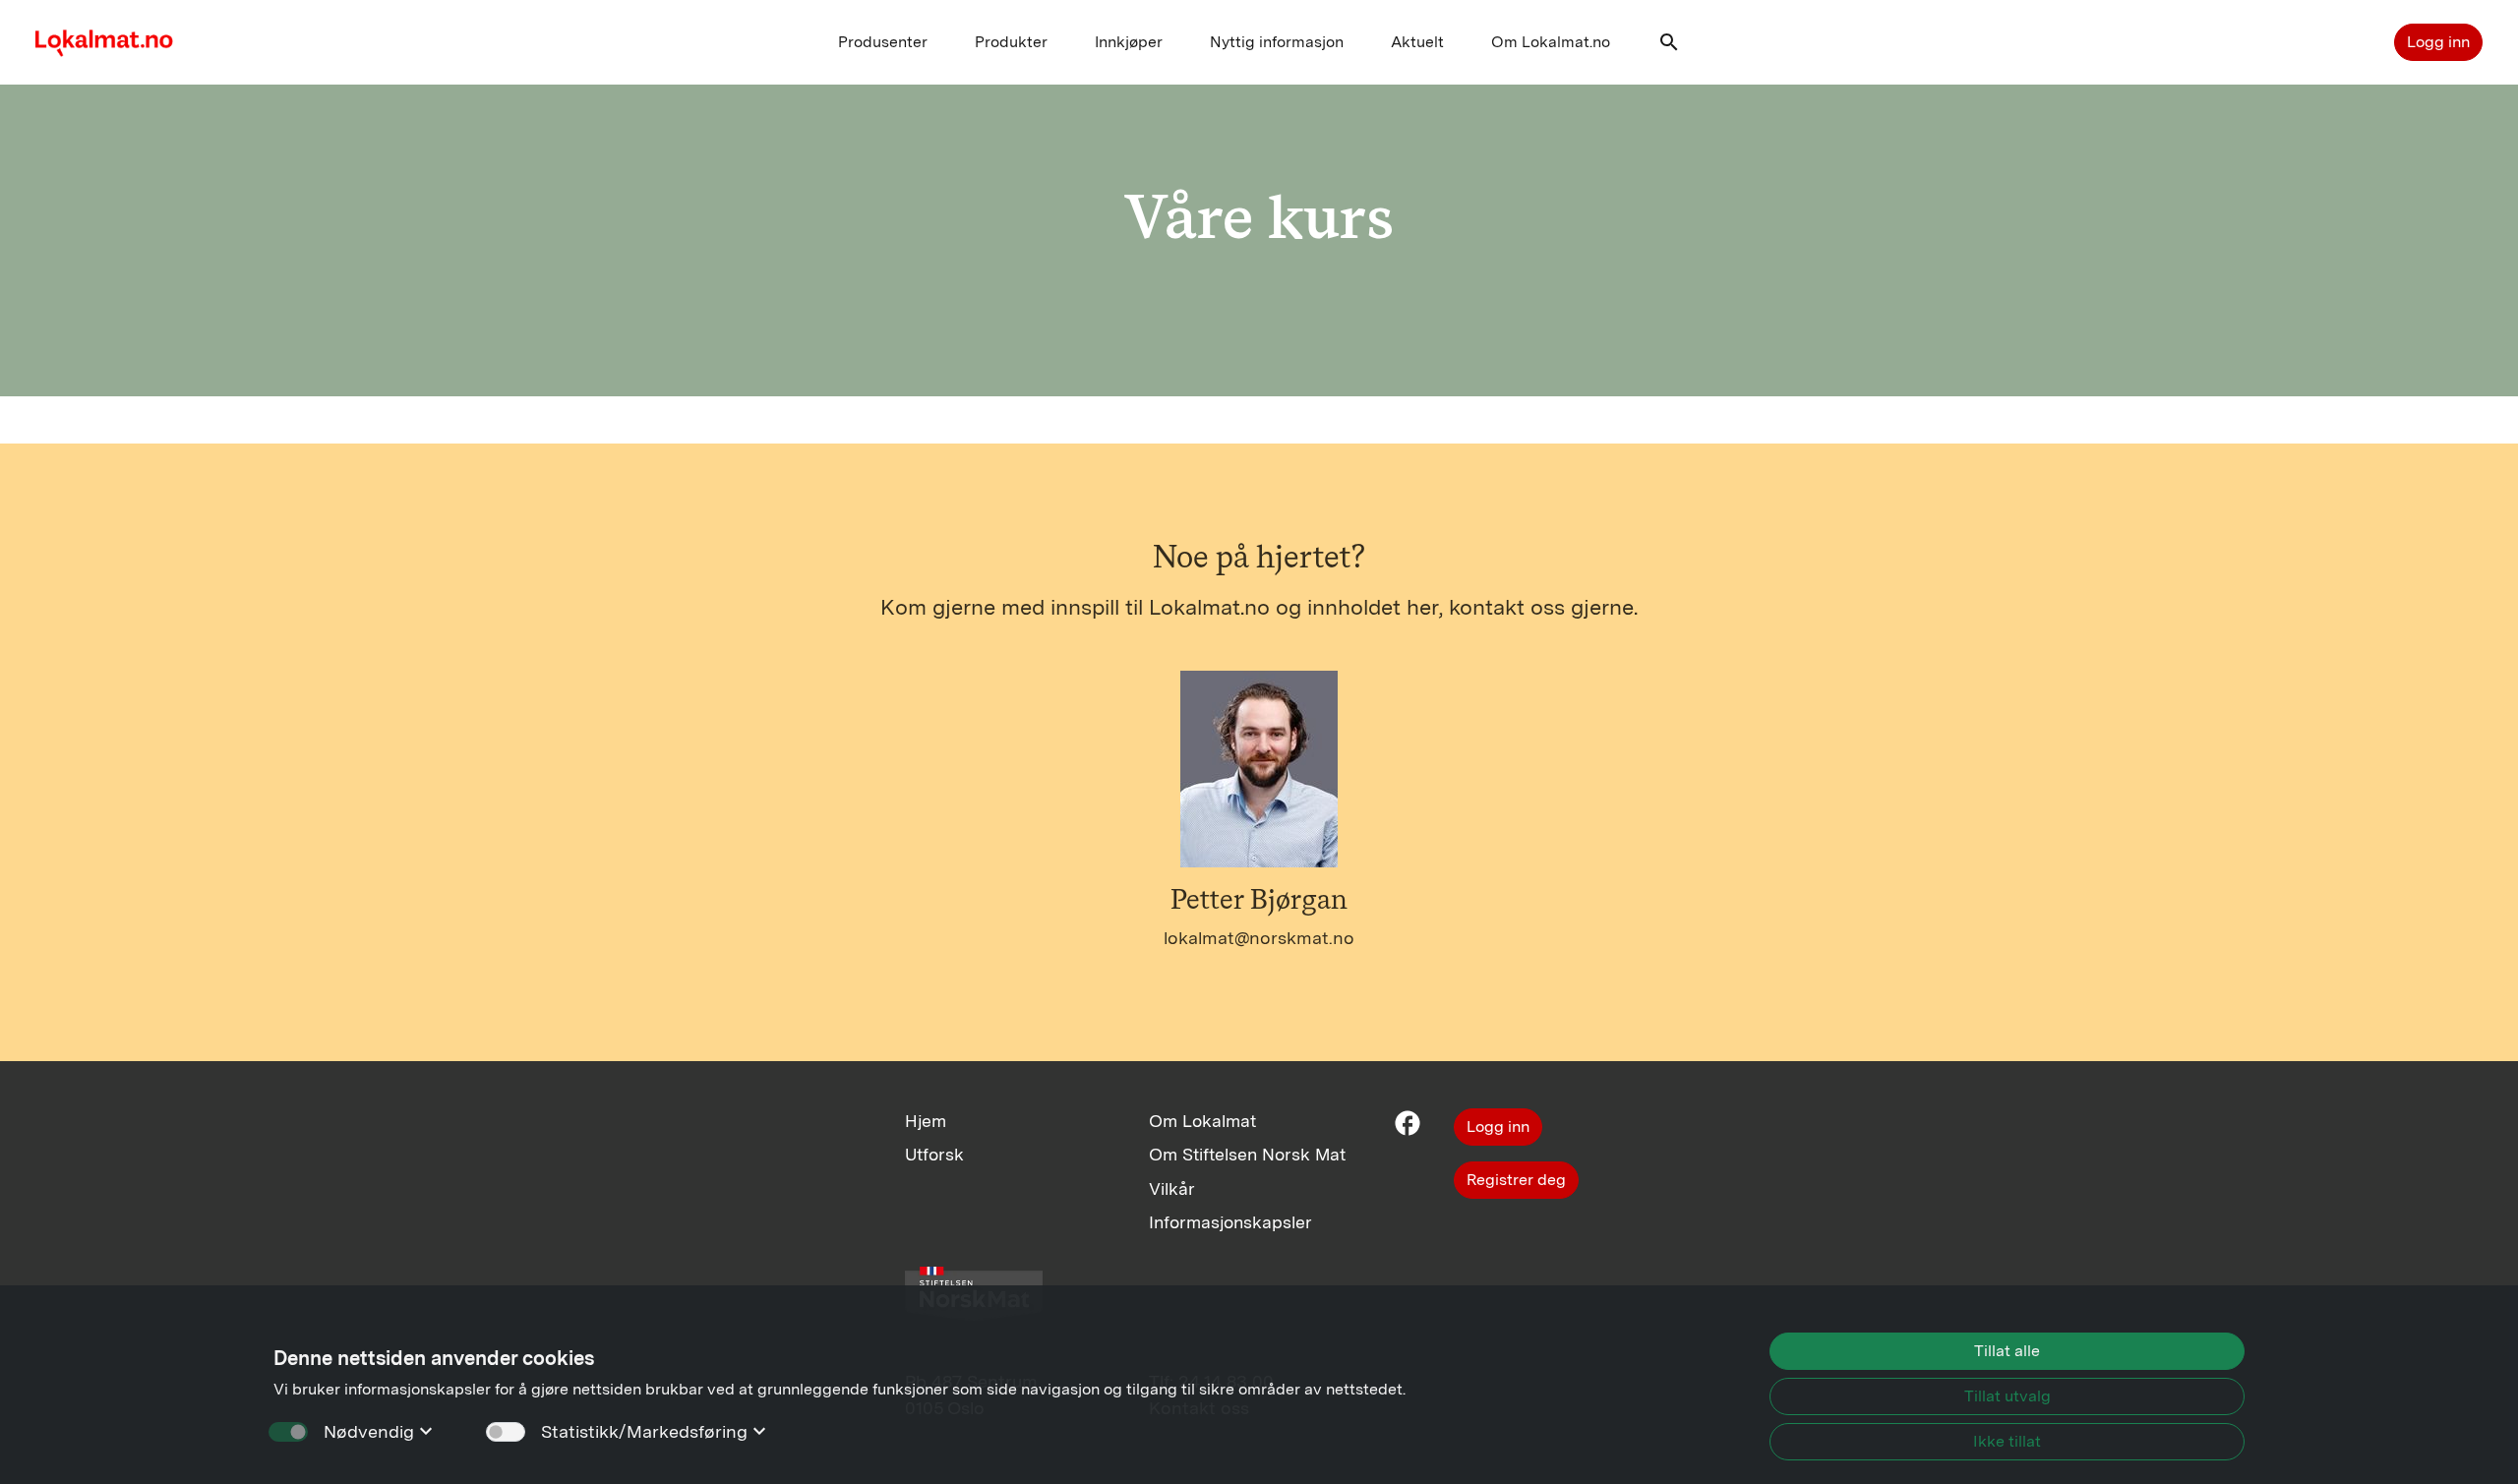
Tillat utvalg (2008, 1396)
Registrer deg (1516, 1180)
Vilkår (1172, 1188)
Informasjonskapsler (1230, 1222)
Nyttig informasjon (1277, 42)
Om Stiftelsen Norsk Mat (1247, 1154)
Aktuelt (1417, 42)
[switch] (506, 1432)
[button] (1669, 47)
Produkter (1011, 42)
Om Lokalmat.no (1551, 42)
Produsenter (883, 42)
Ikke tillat (2007, 1441)
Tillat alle (2007, 1351)
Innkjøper (1129, 42)
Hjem (926, 1121)
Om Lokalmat (1202, 1121)
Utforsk (934, 1154)
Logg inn (2438, 42)
